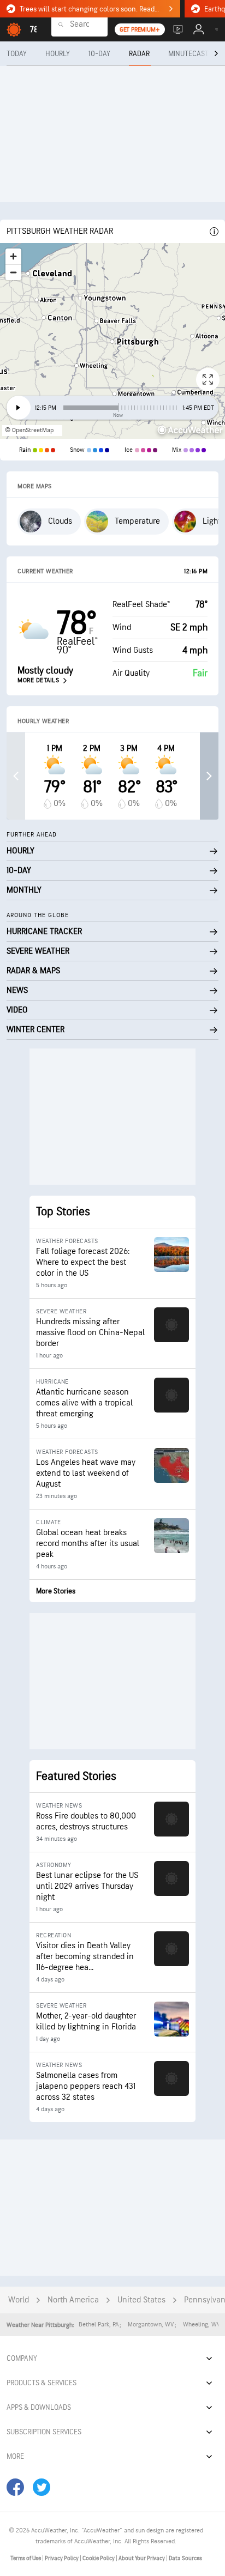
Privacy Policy (62, 2558)
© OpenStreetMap (29, 430)
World (19, 2300)
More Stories (56, 1591)
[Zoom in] (13, 256)
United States (141, 2300)
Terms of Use (26, 2558)
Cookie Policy (99, 2558)
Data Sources (185, 2558)
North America (73, 2300)
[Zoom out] (13, 272)
